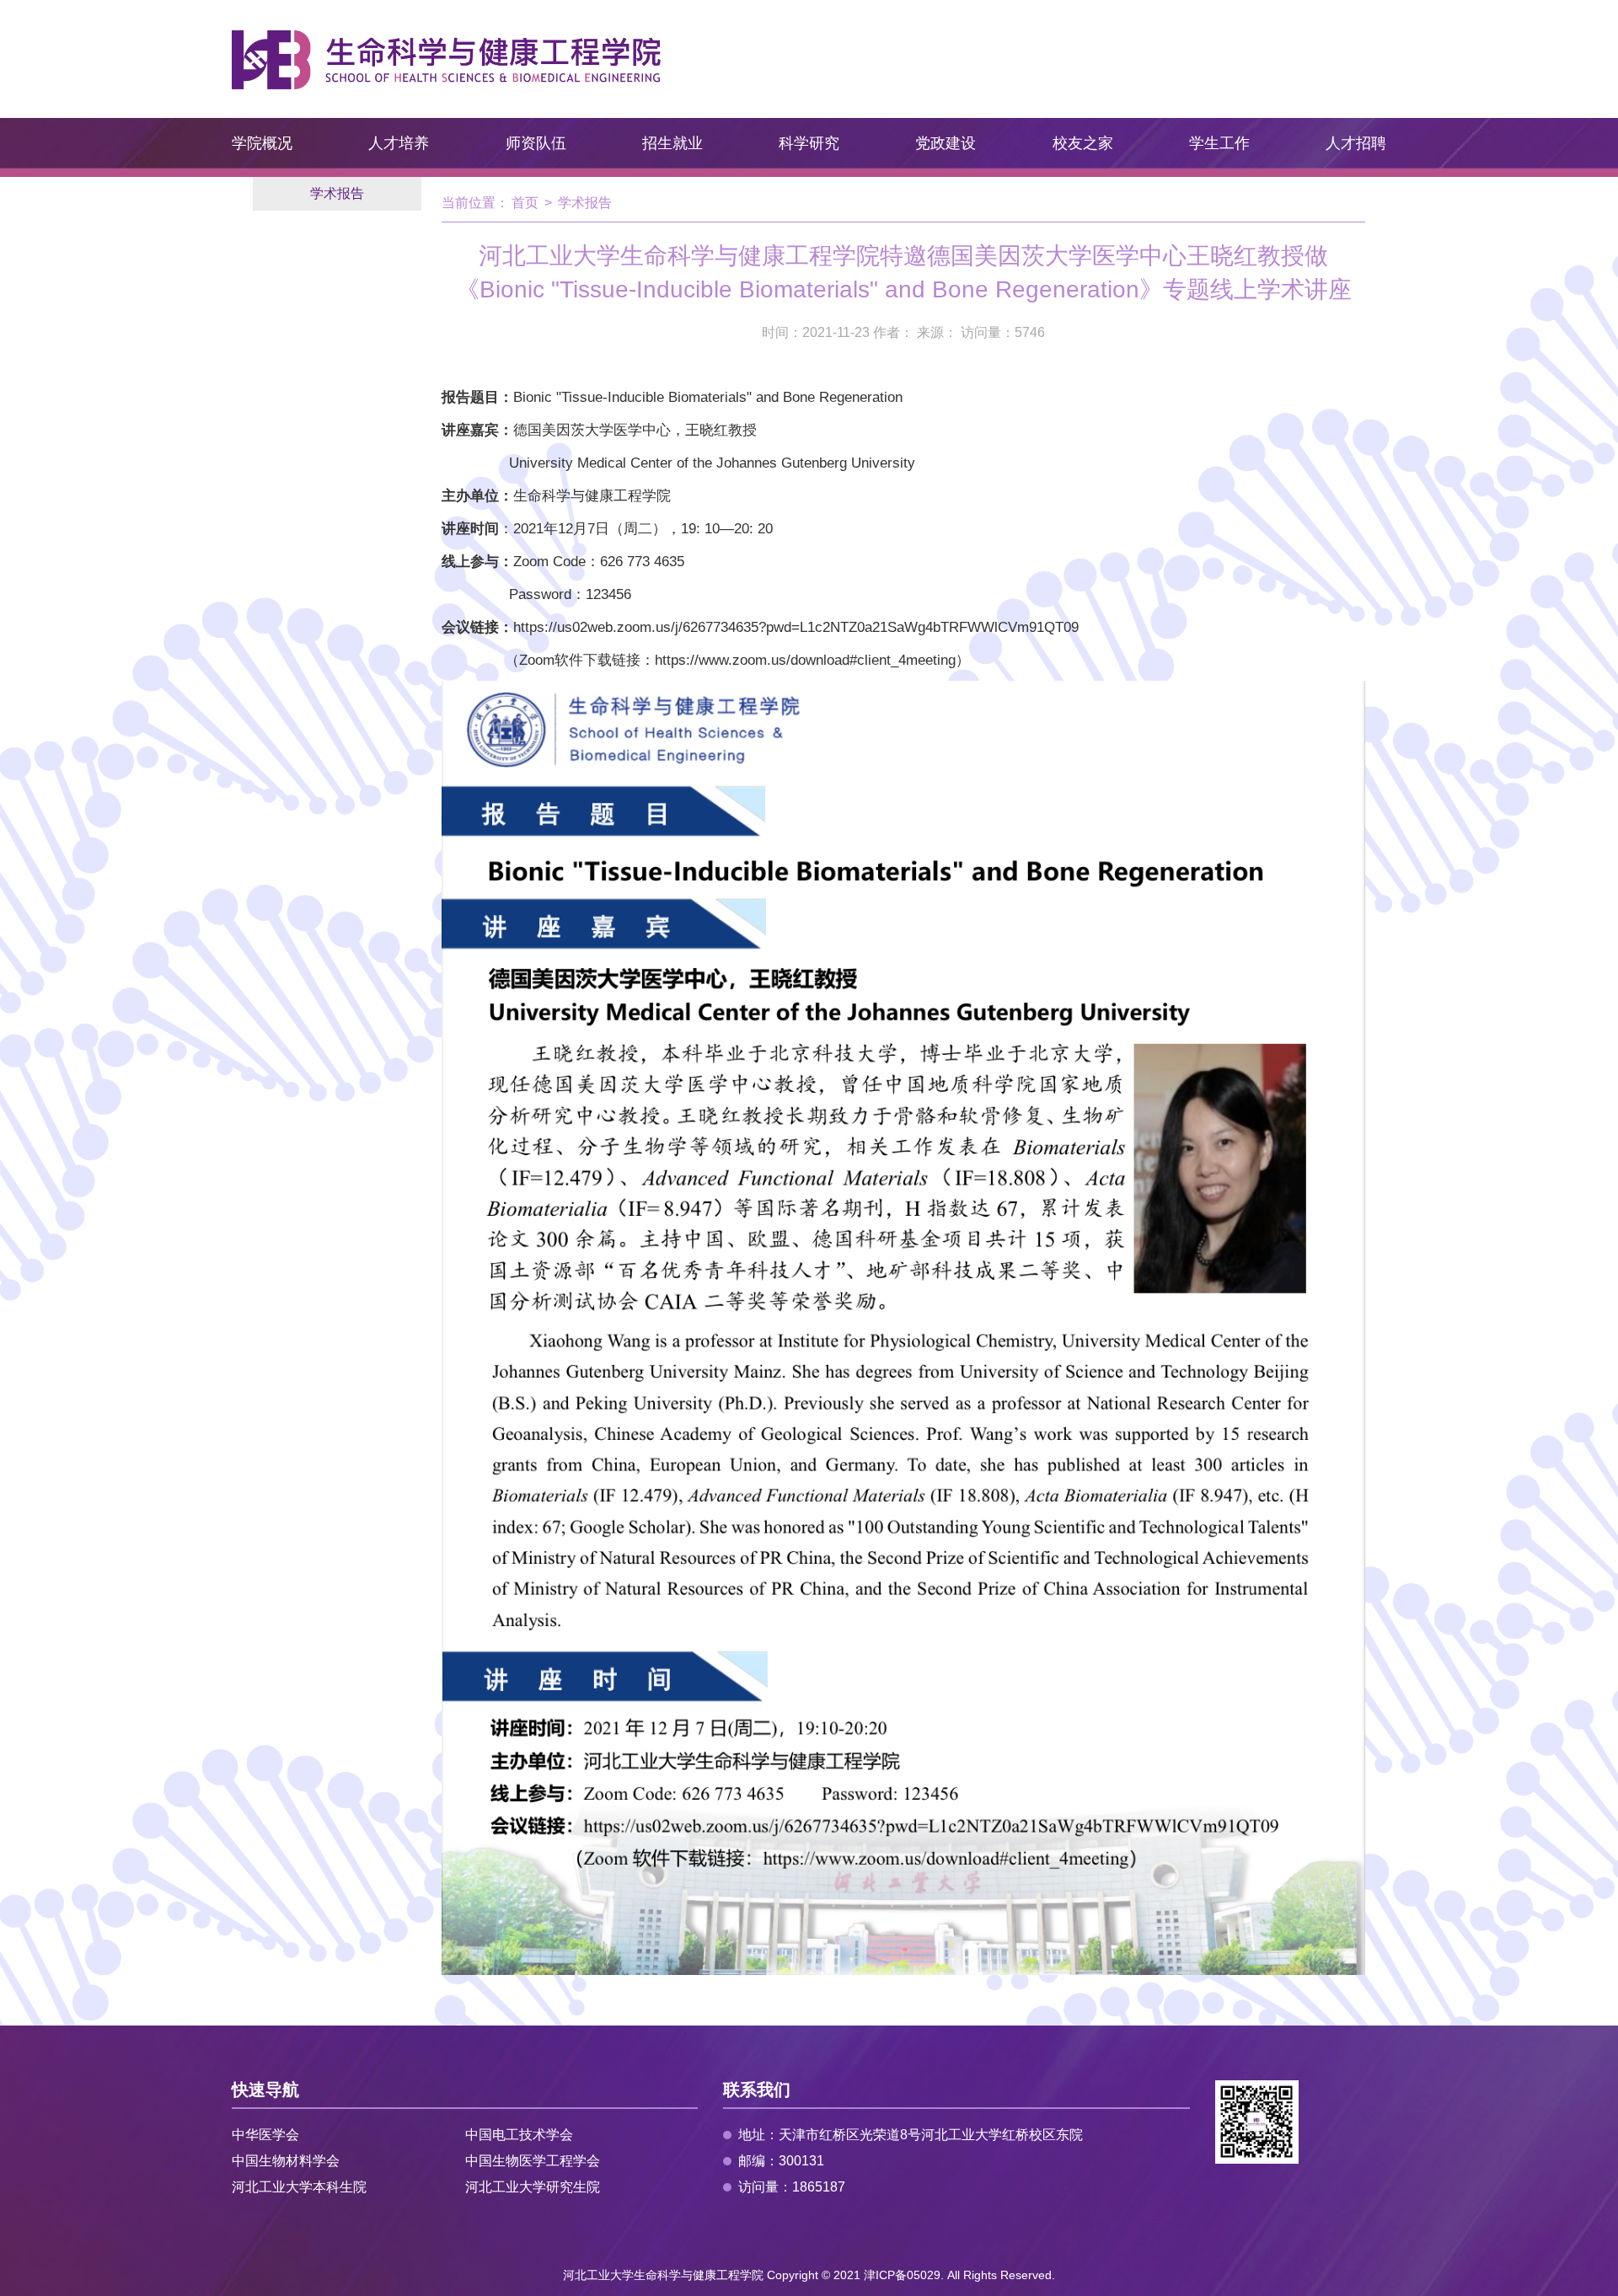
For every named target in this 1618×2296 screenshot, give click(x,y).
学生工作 (1219, 143)
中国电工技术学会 (519, 2135)
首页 (525, 203)
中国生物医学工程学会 (533, 2161)
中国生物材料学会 (286, 2161)
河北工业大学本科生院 (299, 2187)
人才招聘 (1356, 143)
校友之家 (1083, 143)
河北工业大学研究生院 (533, 2187)
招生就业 (672, 143)
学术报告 (337, 193)
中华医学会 (265, 2135)
